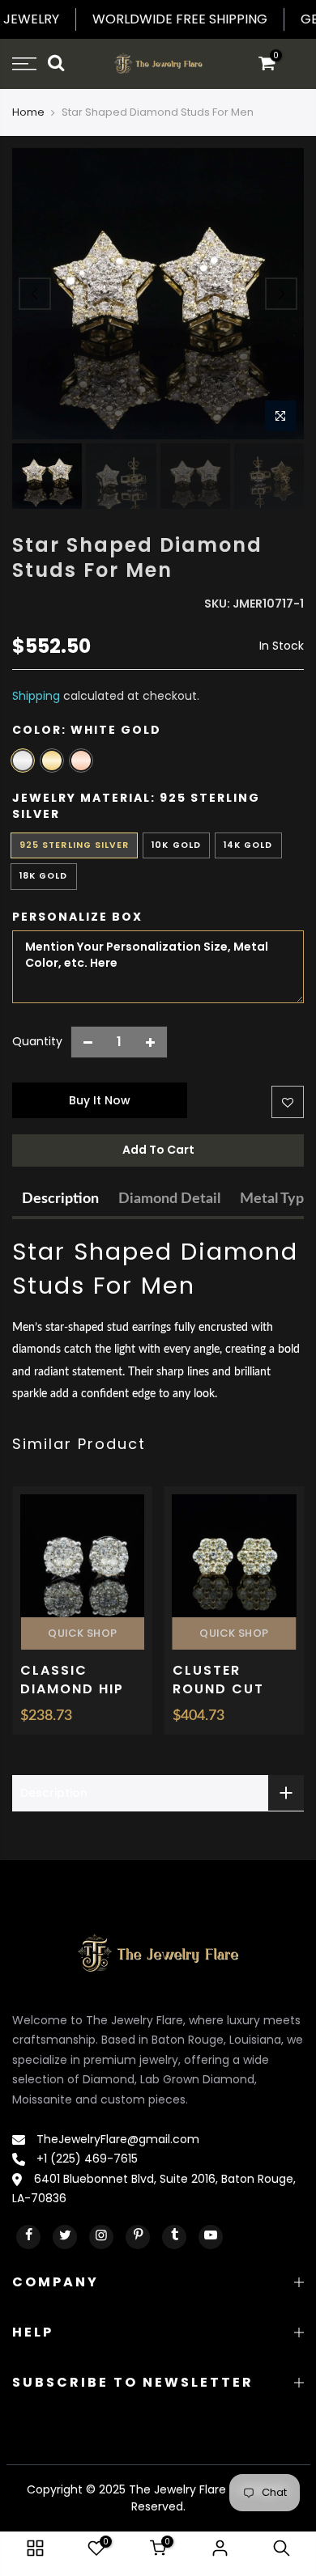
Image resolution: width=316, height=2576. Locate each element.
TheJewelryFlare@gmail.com (116, 2139)
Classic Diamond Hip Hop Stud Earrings (72, 1699)
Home (28, 112)
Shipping (36, 696)
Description (60, 1199)
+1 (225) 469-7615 (85, 2159)
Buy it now (100, 1100)
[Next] (281, 294)
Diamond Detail (169, 1199)
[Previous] (35, 294)
